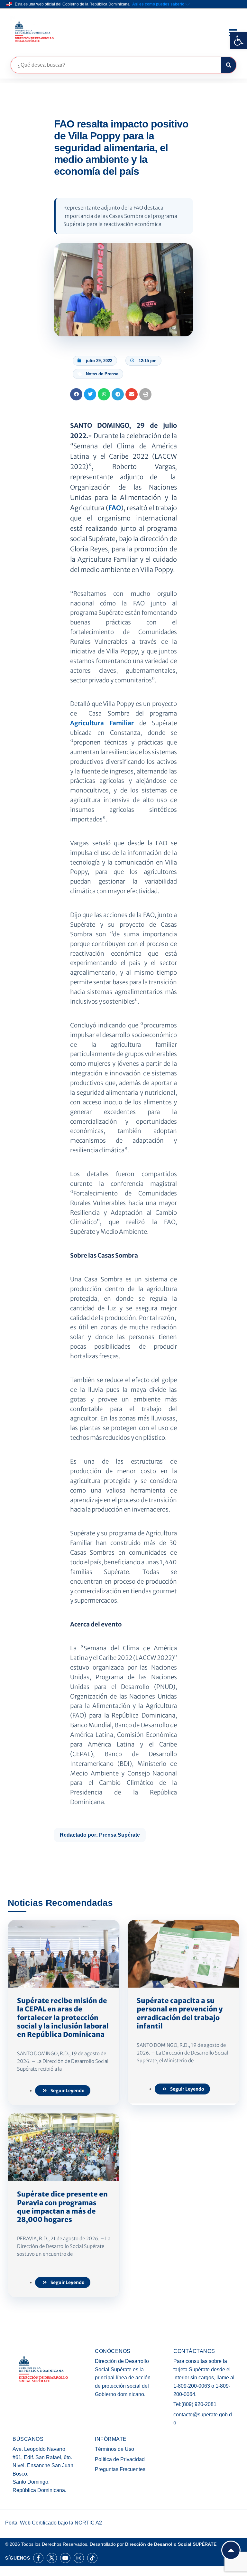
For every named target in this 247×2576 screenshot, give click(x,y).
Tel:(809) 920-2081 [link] (195, 2404)
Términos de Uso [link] (114, 2449)
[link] (239, 41)
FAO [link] (115, 508)
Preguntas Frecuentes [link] (120, 2469)
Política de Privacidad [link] (120, 2459)
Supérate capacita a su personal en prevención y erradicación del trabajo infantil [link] (180, 2013)
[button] (76, 394)
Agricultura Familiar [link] (102, 723)
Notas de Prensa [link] (102, 374)
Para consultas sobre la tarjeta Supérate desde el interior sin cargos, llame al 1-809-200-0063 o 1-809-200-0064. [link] (204, 2378)
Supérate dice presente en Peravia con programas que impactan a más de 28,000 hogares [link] (62, 2207)
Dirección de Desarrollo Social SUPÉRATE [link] (171, 2544)
